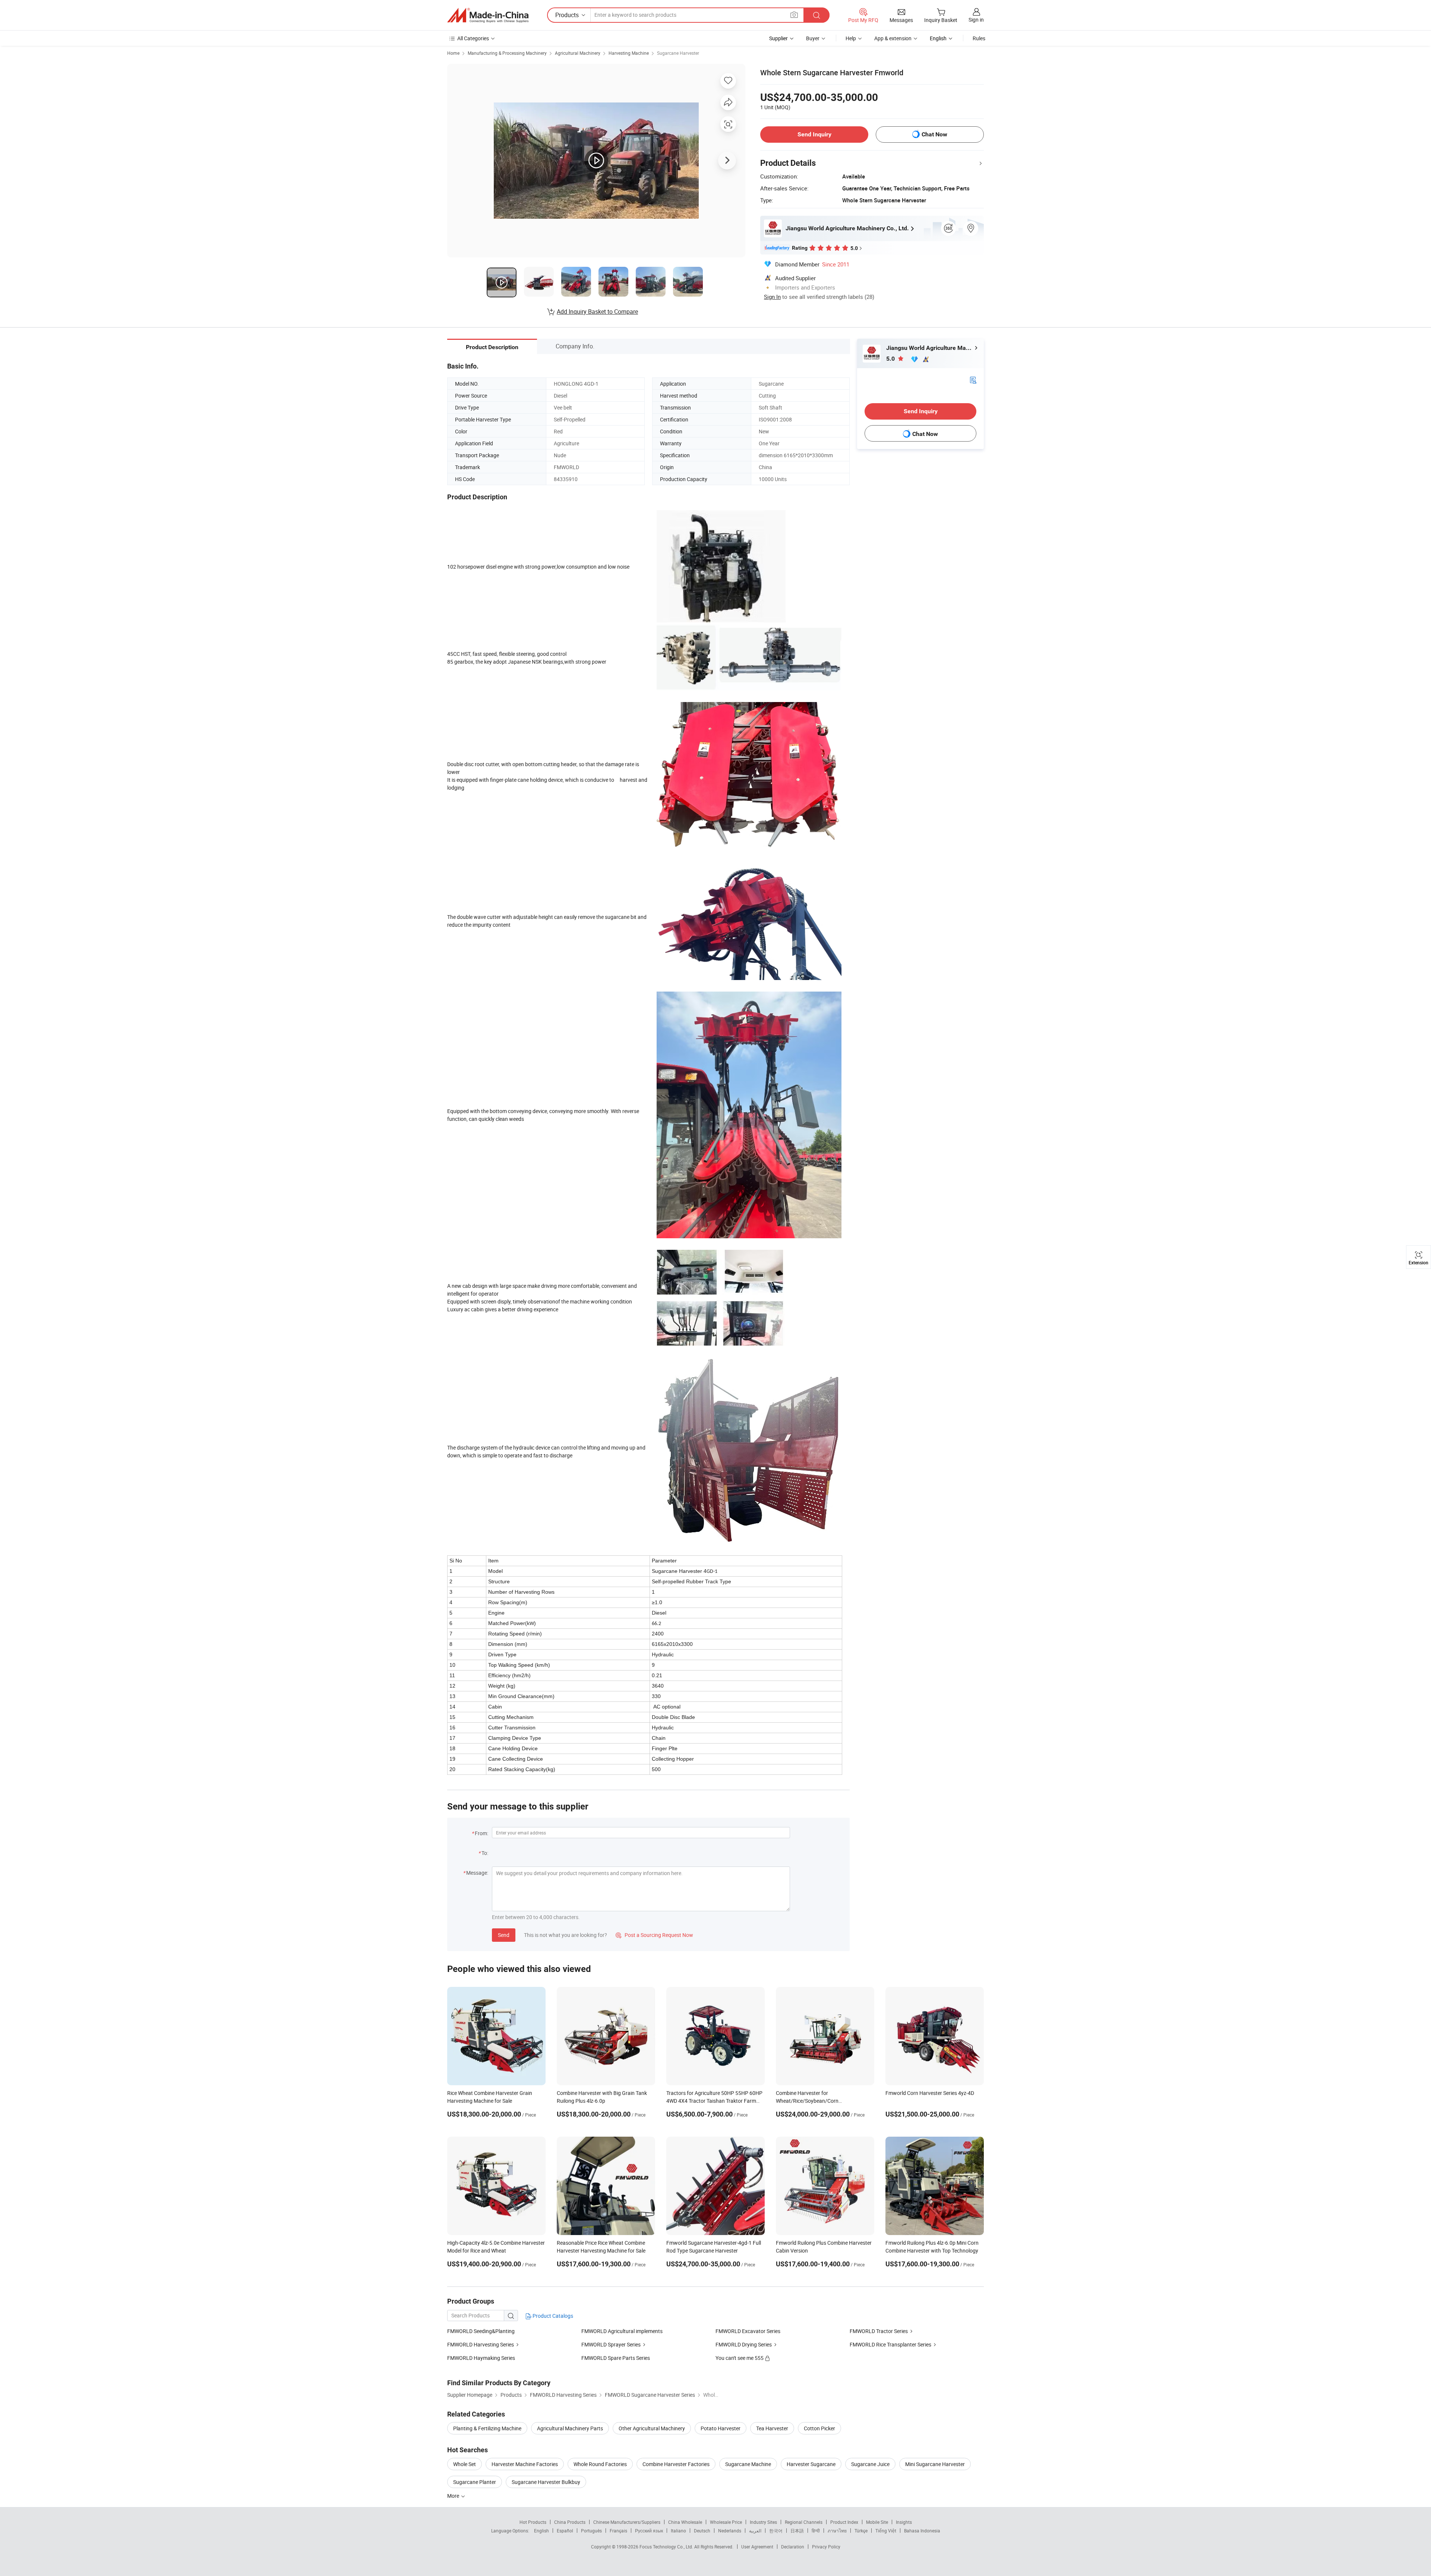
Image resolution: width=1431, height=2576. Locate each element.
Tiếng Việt (886, 2531)
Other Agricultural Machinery (652, 2428)
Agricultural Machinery (578, 53)
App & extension (893, 38)
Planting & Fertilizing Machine (487, 2428)
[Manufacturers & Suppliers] (488, 15)
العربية (755, 2531)
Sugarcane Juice (870, 2464)
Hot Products (533, 2522)
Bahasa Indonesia (922, 2531)
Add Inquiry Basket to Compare (597, 312)
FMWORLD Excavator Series (748, 2331)
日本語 (797, 2531)
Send (504, 1935)
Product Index (844, 2522)
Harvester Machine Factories (525, 2464)
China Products (570, 2522)
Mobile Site (877, 2522)
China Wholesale (685, 2522)
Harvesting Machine (629, 53)
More (454, 2496)
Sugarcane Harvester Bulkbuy (546, 2482)
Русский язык (649, 2531)
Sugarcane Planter (475, 2482)
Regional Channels (804, 2522)
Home (453, 53)
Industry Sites (763, 2522)
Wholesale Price (726, 2522)
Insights (904, 2522)
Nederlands (730, 2531)
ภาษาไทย (837, 2531)
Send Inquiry (814, 134)
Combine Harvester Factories (676, 2464)
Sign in (976, 20)
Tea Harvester (772, 2428)
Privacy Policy (826, 2547)
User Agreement (757, 2547)
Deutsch (702, 2531)
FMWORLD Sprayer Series (611, 2344)
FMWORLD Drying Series (744, 2344)
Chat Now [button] (934, 134)
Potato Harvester (721, 2428)
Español (565, 2531)
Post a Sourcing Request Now (654, 1935)
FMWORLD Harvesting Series (481, 2344)
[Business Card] (973, 380)
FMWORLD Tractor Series (879, 2331)
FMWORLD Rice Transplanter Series (890, 2344)
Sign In (772, 297)
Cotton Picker (819, 2428)
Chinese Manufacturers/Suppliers (627, 2522)
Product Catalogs (552, 2316)
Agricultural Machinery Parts (570, 2428)
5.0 (891, 359)
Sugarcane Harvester (678, 53)
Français (618, 2531)
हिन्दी (816, 2531)
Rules (979, 38)
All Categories (473, 38)
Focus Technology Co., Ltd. (667, 2547)
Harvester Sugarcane (811, 2464)
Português (591, 2531)
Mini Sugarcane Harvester (935, 2464)
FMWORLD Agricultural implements (622, 2331)
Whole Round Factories (600, 2464)
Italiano (678, 2531)
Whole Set (465, 2464)
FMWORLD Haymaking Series (481, 2358)
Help (851, 38)
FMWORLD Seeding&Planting (481, 2331)
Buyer (813, 38)
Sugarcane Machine (748, 2464)
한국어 (776, 2531)
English (541, 2531)
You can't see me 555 (740, 2358)
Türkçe (861, 2531)
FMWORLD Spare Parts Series (616, 2358)
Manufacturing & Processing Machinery (507, 53)
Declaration (793, 2547)
